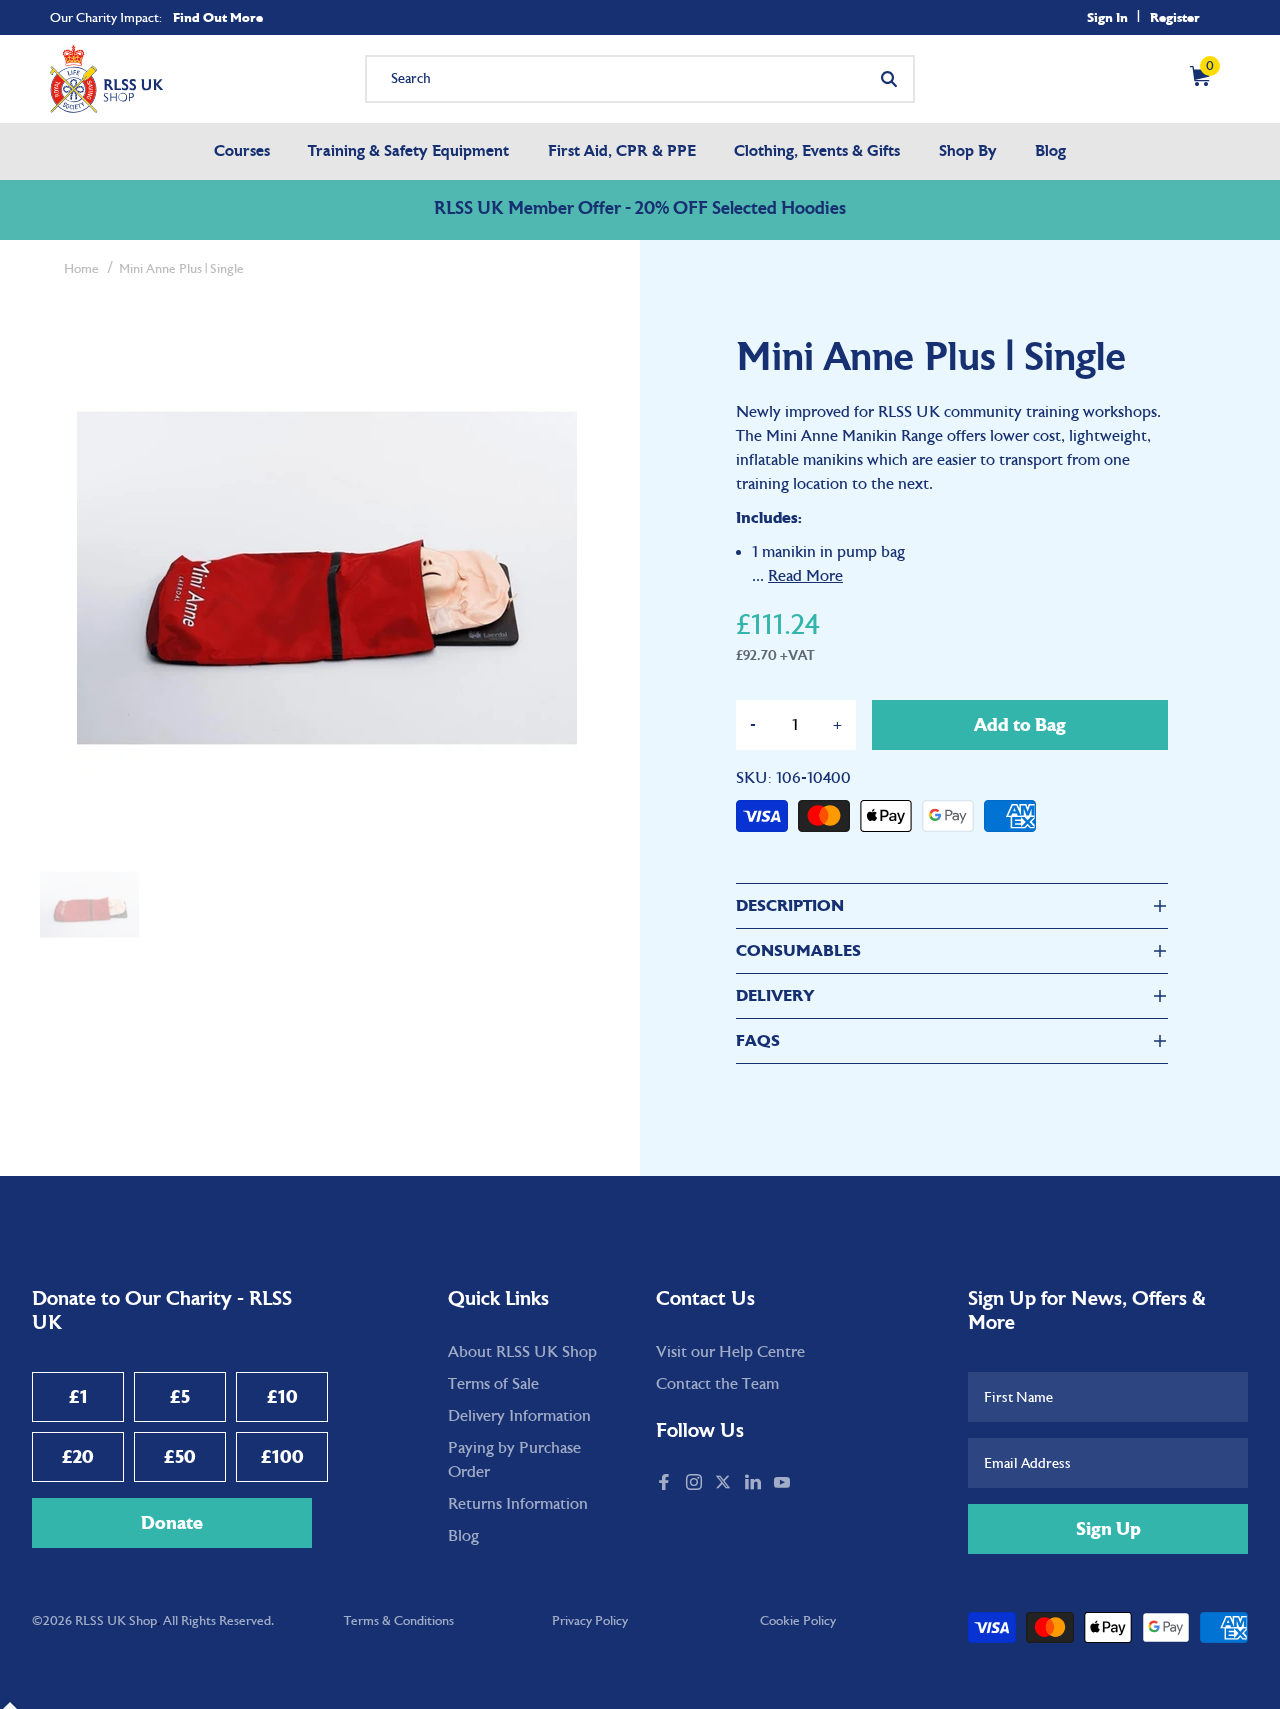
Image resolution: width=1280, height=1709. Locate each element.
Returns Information (518, 1504)
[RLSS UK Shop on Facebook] (666, 1484)
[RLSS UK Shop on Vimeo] (806, 1484)
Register (1175, 17)
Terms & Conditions (399, 1621)
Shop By (968, 152)
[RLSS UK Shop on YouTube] (784, 1484)
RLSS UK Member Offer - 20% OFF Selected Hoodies (640, 210)
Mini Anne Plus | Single (181, 269)
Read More (805, 576)
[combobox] (640, 79)
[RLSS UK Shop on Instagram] (696, 1484)
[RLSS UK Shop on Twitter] (725, 1484)
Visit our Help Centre (730, 1352)
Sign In (1107, 17)
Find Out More (218, 17)
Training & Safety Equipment (408, 152)
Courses (242, 152)
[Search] (889, 79)
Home (81, 269)
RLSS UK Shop (116, 1621)
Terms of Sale (493, 1384)
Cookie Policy (798, 1621)
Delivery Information (519, 1416)
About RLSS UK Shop (522, 1352)
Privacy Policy (590, 1621)
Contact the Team (717, 1384)
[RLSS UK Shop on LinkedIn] (755, 1484)
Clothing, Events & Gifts (817, 152)
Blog (1050, 152)
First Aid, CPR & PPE (622, 152)
